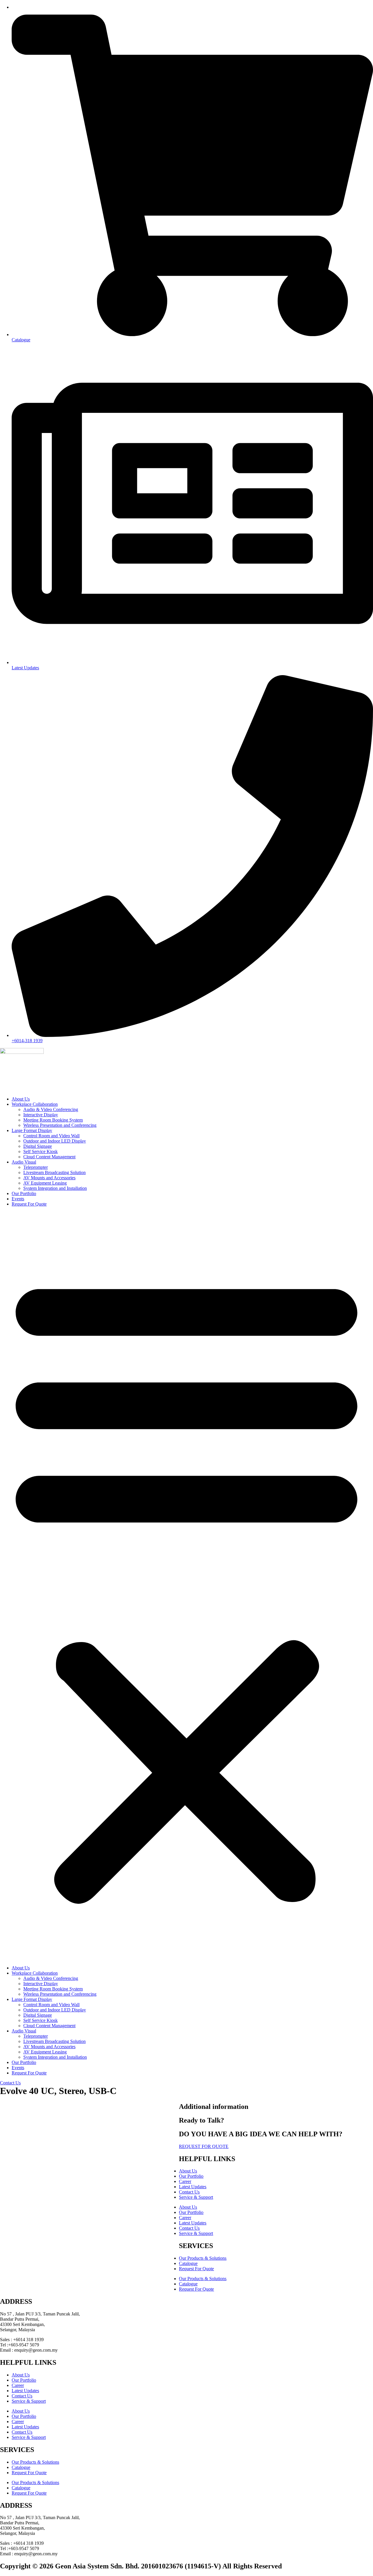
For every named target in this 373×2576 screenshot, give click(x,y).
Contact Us (189, 2192)
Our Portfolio (24, 1193)
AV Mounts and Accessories (49, 1178)
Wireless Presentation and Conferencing (60, 1125)
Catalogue (188, 2263)
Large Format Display (32, 1130)
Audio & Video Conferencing (51, 1109)
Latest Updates (193, 2187)
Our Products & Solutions (203, 2258)
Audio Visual (24, 1162)
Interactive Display (41, 1115)
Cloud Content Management (49, 1157)
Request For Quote (29, 1204)
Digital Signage (38, 1146)
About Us (21, 1099)
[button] (186, 1586)
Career (185, 2181)
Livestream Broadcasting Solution (54, 1172)
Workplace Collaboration (35, 1104)
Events (18, 1199)
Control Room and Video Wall (51, 1136)
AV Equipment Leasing (45, 1183)
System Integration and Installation (55, 1188)
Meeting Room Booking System (53, 1120)
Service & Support (196, 2197)
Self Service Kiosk (41, 1151)
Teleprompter (36, 1167)
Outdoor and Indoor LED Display (55, 1141)
